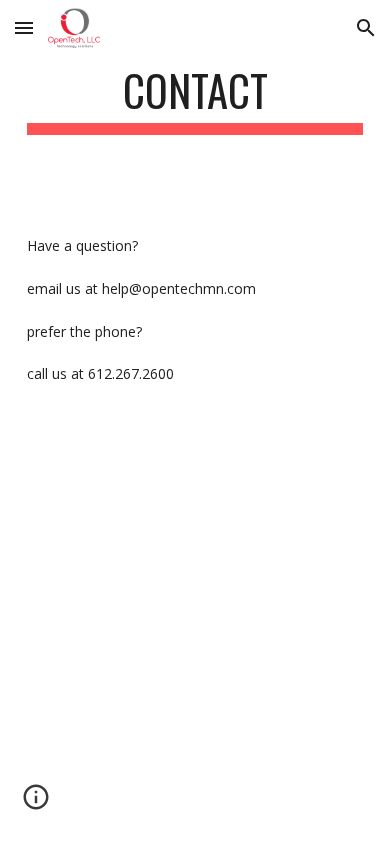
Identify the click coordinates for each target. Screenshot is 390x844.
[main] (195, 99)
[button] (24, 27)
